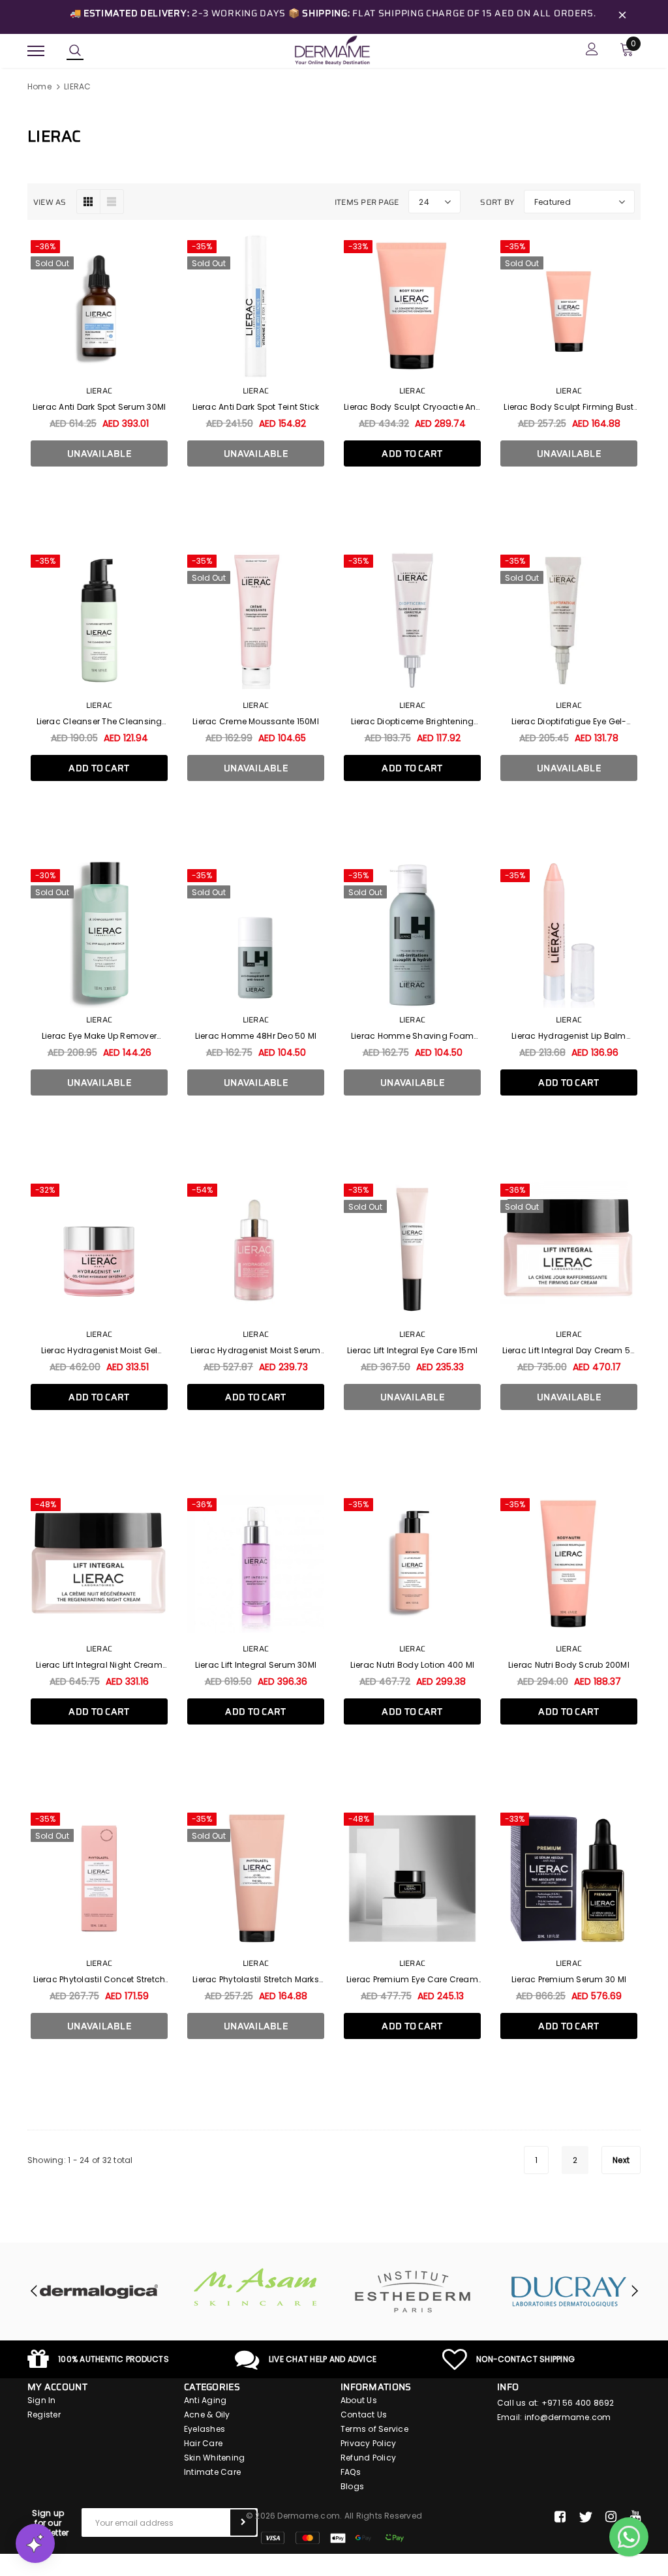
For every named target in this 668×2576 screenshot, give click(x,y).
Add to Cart (412, 453)
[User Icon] (592, 51)
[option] (99, 2292)
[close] (622, 17)
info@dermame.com (568, 2417)
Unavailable (99, 453)
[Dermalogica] (99, 2292)
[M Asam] (256, 2287)
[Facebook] (560, 2517)
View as (50, 202)
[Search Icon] (75, 51)
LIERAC (77, 86)
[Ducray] (569, 2292)
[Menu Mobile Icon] (36, 51)
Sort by (497, 202)
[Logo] (332, 50)
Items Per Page (367, 202)
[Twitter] (585, 2517)
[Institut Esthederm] (412, 2292)
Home (39, 86)
